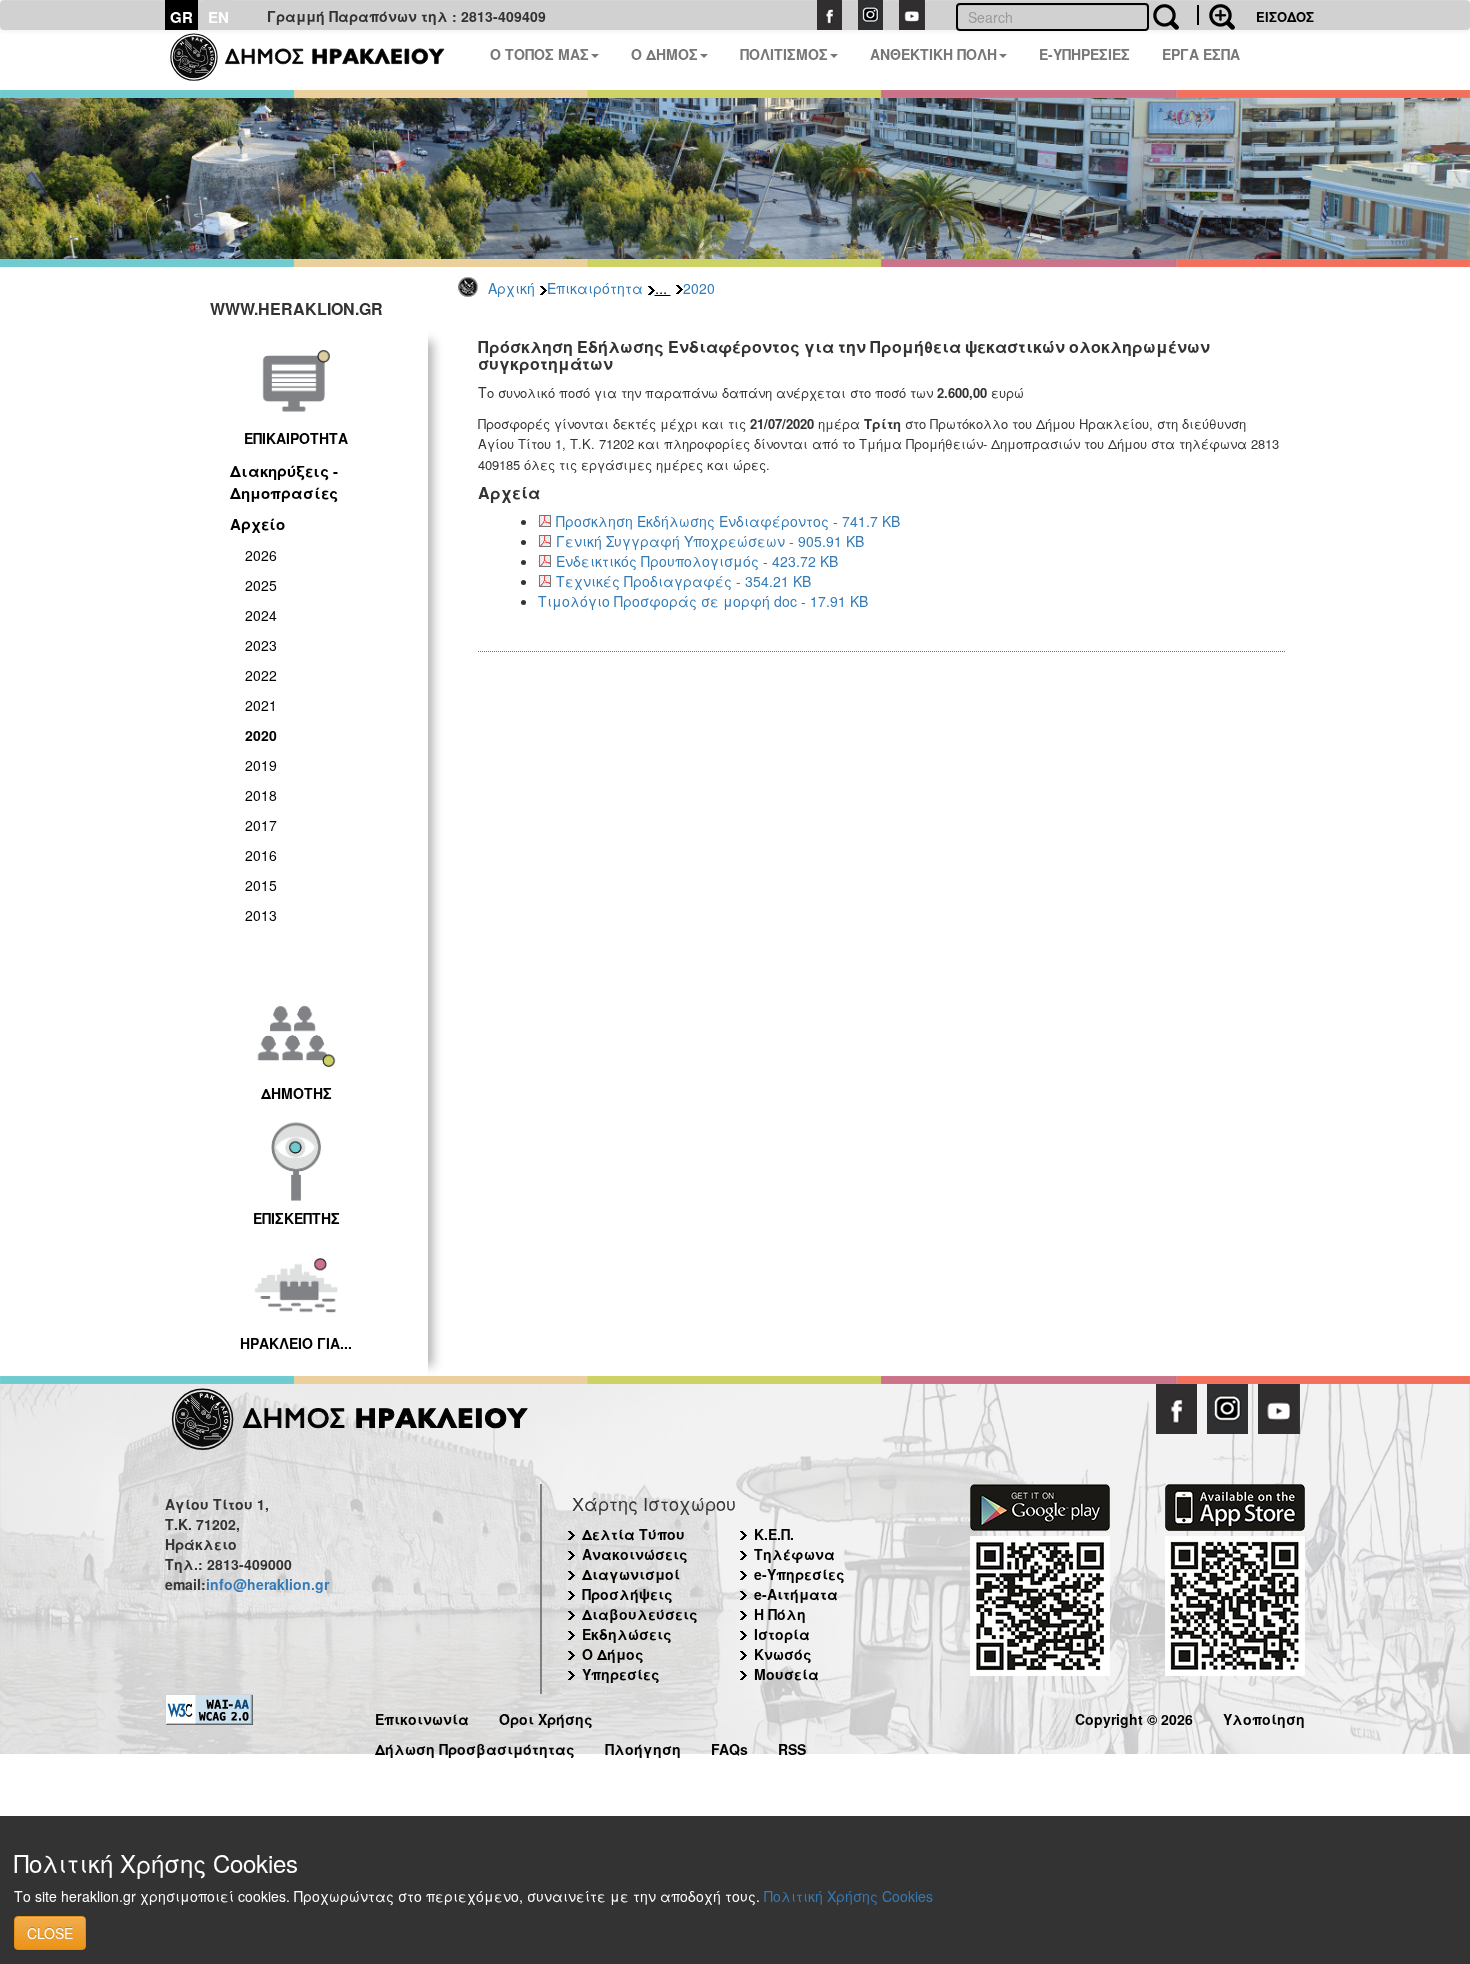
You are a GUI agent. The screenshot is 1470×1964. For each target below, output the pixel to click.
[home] (319, 60)
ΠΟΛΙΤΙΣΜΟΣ (784, 54)
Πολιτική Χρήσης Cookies (848, 1896)
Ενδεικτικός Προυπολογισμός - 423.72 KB (697, 561)
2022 (261, 675)
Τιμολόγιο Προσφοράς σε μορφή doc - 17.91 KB (703, 601)
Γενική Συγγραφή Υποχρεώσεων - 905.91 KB (710, 541)
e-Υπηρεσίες (799, 1574)
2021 (261, 705)
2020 (699, 288)
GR (181, 17)
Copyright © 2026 (1134, 1716)
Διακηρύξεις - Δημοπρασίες (284, 481)
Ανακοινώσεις (635, 1554)
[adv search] (1216, 15)
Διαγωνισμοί (631, 1574)
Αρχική (511, 288)
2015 (261, 885)
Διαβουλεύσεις (640, 1614)
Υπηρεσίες (621, 1674)
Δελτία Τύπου (633, 1534)
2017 (261, 825)
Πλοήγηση (643, 1746)
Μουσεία (786, 1674)
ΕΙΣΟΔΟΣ (1285, 16)
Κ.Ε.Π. (774, 1534)
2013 (261, 915)
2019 (261, 765)
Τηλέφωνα (794, 1554)
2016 (261, 855)
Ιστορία (782, 1634)
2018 (261, 795)
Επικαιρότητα (595, 288)
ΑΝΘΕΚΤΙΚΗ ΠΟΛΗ (933, 54)
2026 (261, 555)
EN (218, 17)
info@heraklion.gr (267, 1584)
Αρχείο (257, 524)
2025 (261, 585)
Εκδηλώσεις (627, 1634)
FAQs (729, 1746)
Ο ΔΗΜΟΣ (664, 54)
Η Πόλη (780, 1614)
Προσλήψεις (627, 1594)
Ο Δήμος (613, 1654)
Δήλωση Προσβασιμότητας (475, 1746)
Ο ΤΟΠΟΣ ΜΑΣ (539, 54)
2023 (261, 645)
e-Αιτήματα (796, 1594)
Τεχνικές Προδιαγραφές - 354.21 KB (683, 581)
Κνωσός (783, 1654)
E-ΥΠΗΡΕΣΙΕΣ (1084, 54)
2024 (261, 615)
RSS (792, 1746)
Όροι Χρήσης (546, 1716)
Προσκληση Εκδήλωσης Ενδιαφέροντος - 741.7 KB (728, 521)
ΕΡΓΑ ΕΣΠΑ (1201, 54)
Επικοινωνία (422, 1716)
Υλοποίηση (1264, 1716)
